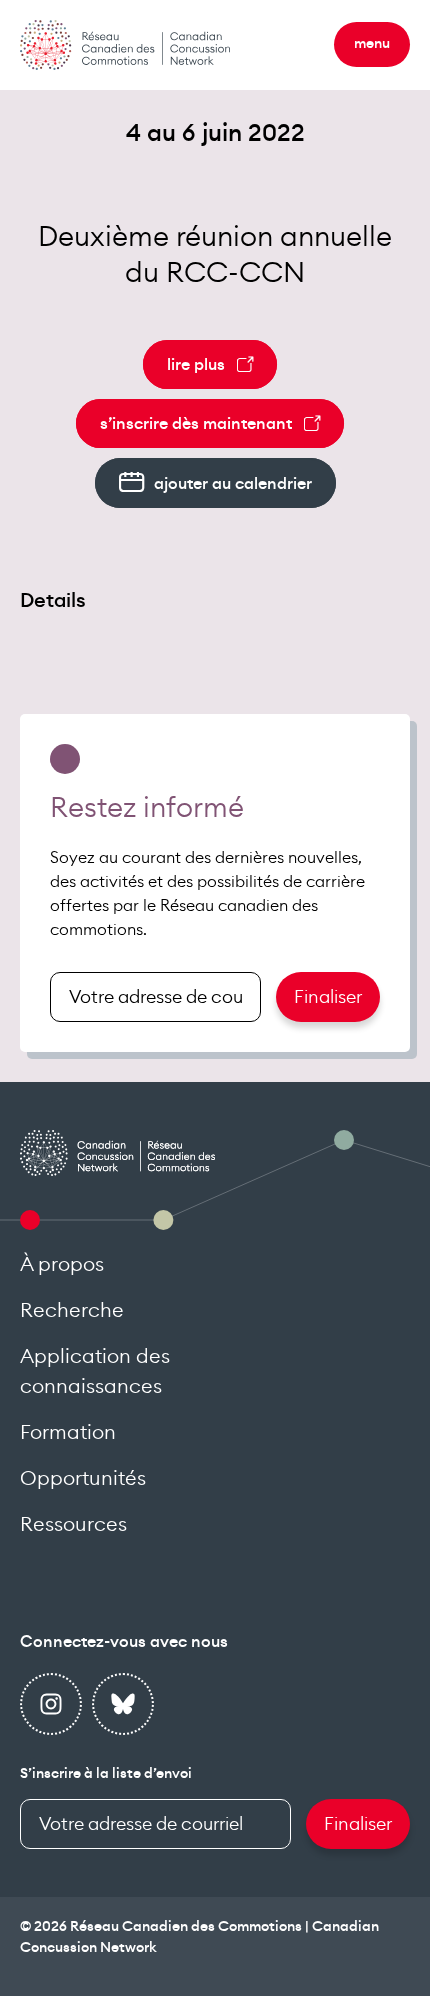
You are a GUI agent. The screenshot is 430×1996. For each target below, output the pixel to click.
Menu (372, 44)
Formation (68, 1433)
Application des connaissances (95, 1372)
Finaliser (328, 997)
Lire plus (196, 365)
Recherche (72, 1311)
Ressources (73, 1525)
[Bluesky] (123, 1704)
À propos (62, 1265)
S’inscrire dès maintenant (196, 424)
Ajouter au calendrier (233, 484)
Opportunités (83, 1479)
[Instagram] (51, 1704)
